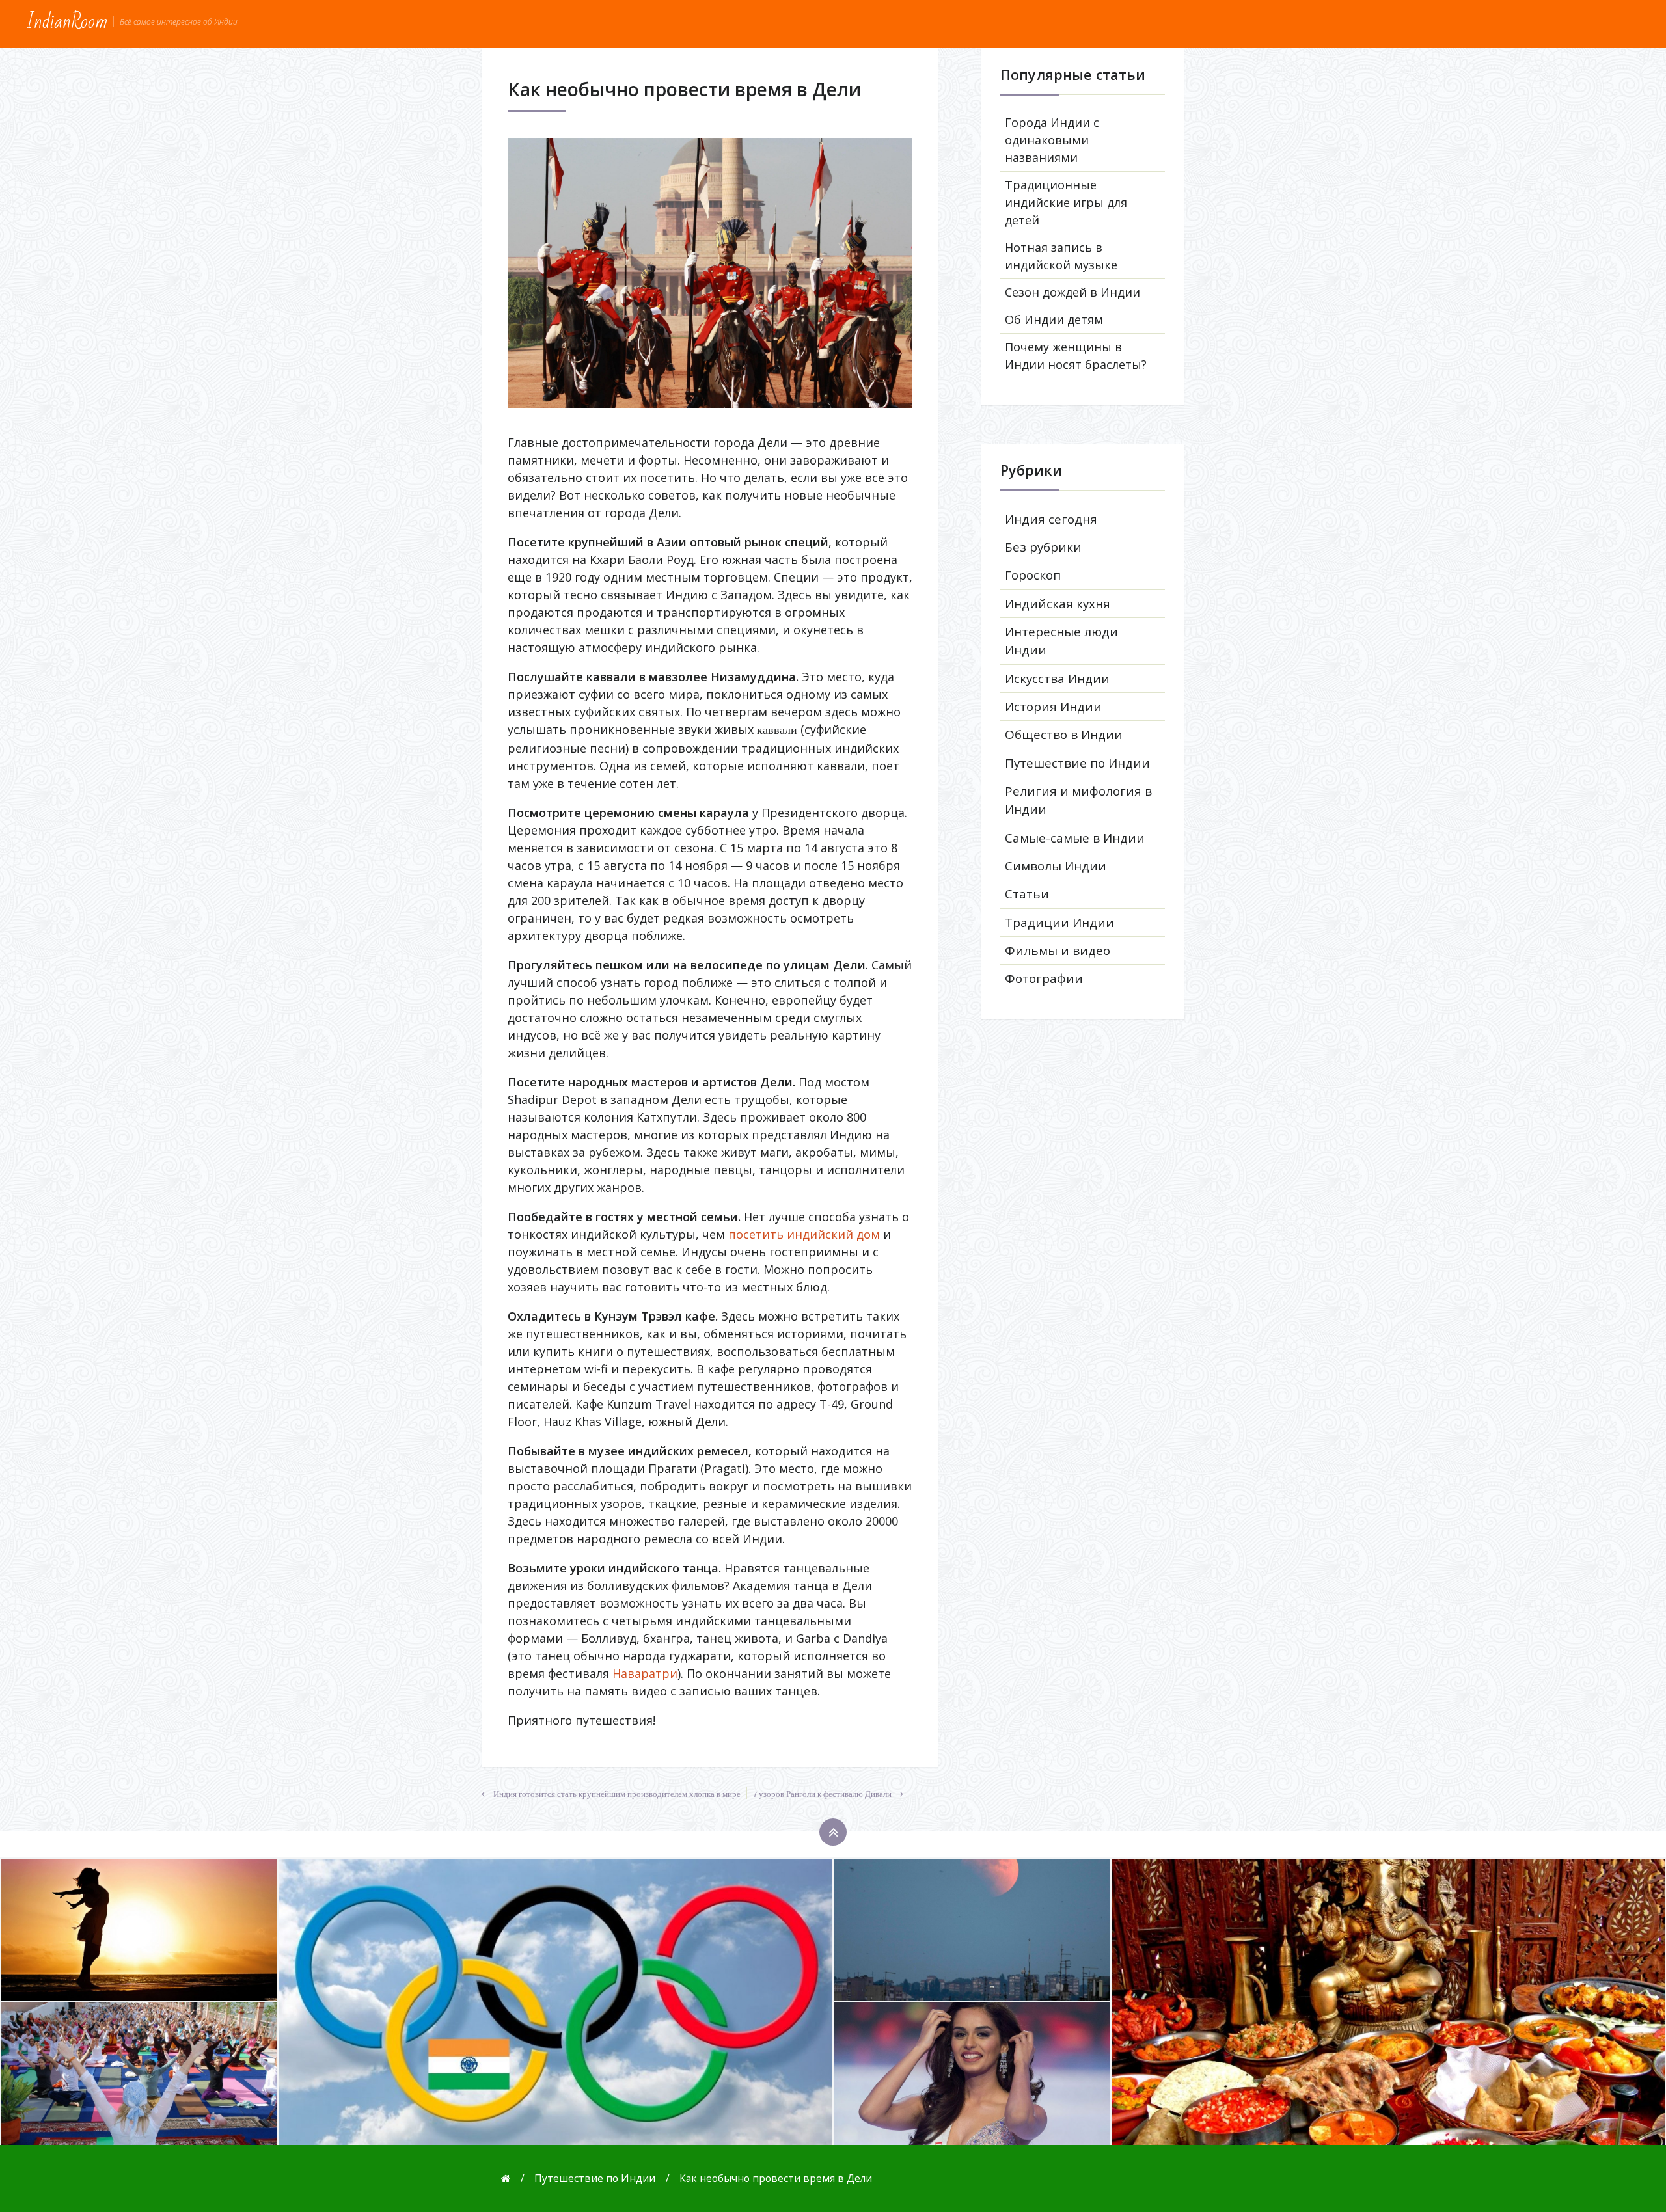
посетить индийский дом (804, 1234)
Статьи (1027, 894)
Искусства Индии (1057, 679)
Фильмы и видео (1058, 951)
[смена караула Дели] (710, 273)
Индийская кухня (1058, 604)
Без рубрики (1043, 547)
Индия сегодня (1051, 519)
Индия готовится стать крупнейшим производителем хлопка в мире (617, 1794)
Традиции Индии (1059, 923)
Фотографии (1044, 978)
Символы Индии (1056, 866)
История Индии (1053, 707)
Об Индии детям (1054, 319)
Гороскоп (1033, 575)
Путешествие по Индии (1077, 763)
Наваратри (645, 1673)
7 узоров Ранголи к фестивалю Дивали (822, 1794)
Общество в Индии (1064, 735)
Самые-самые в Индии (1075, 838)
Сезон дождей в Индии (1072, 292)
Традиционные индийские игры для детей (1066, 202)
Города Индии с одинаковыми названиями (1052, 140)
